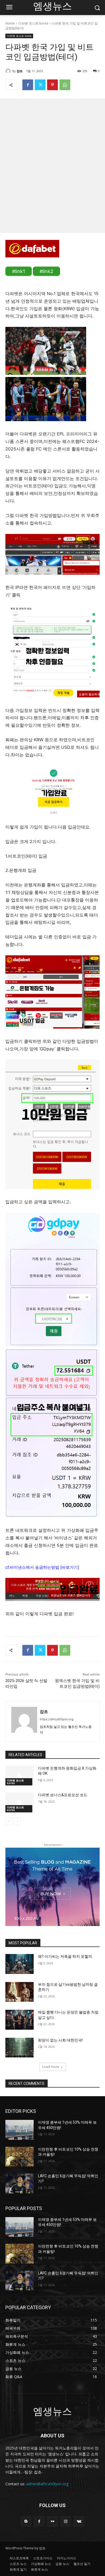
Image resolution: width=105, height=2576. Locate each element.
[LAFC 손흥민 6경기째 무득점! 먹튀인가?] (20, 2183)
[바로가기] (70, 1567)
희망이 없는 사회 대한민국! (60, 2040)
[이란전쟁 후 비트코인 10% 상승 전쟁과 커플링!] (20, 2157)
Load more (51, 2067)
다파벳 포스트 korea (33, 23)
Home (10, 23)
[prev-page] (9, 1821)
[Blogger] (26, 2521)
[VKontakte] (79, 2521)
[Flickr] (52, 2521)
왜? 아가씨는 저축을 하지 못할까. (65, 1956)
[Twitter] (40, 85)
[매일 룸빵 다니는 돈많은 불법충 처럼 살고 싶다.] (20, 2020)
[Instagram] (66, 2521)
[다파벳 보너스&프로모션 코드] (20, 1802)
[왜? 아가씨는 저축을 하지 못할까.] (20, 1964)
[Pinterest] (52, 85)
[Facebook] (28, 85)
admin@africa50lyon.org (47, 2484)
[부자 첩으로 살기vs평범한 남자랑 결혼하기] (20, 1992)
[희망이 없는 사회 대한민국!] (20, 2048)
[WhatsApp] (65, 85)
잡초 (20, 71)
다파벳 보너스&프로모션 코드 (63, 1795)
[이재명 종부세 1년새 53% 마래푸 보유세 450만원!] (20, 2130)
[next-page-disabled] (17, 1821)
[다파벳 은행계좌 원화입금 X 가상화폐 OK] (20, 1776)
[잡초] (9, 71)
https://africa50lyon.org (57, 1719)
